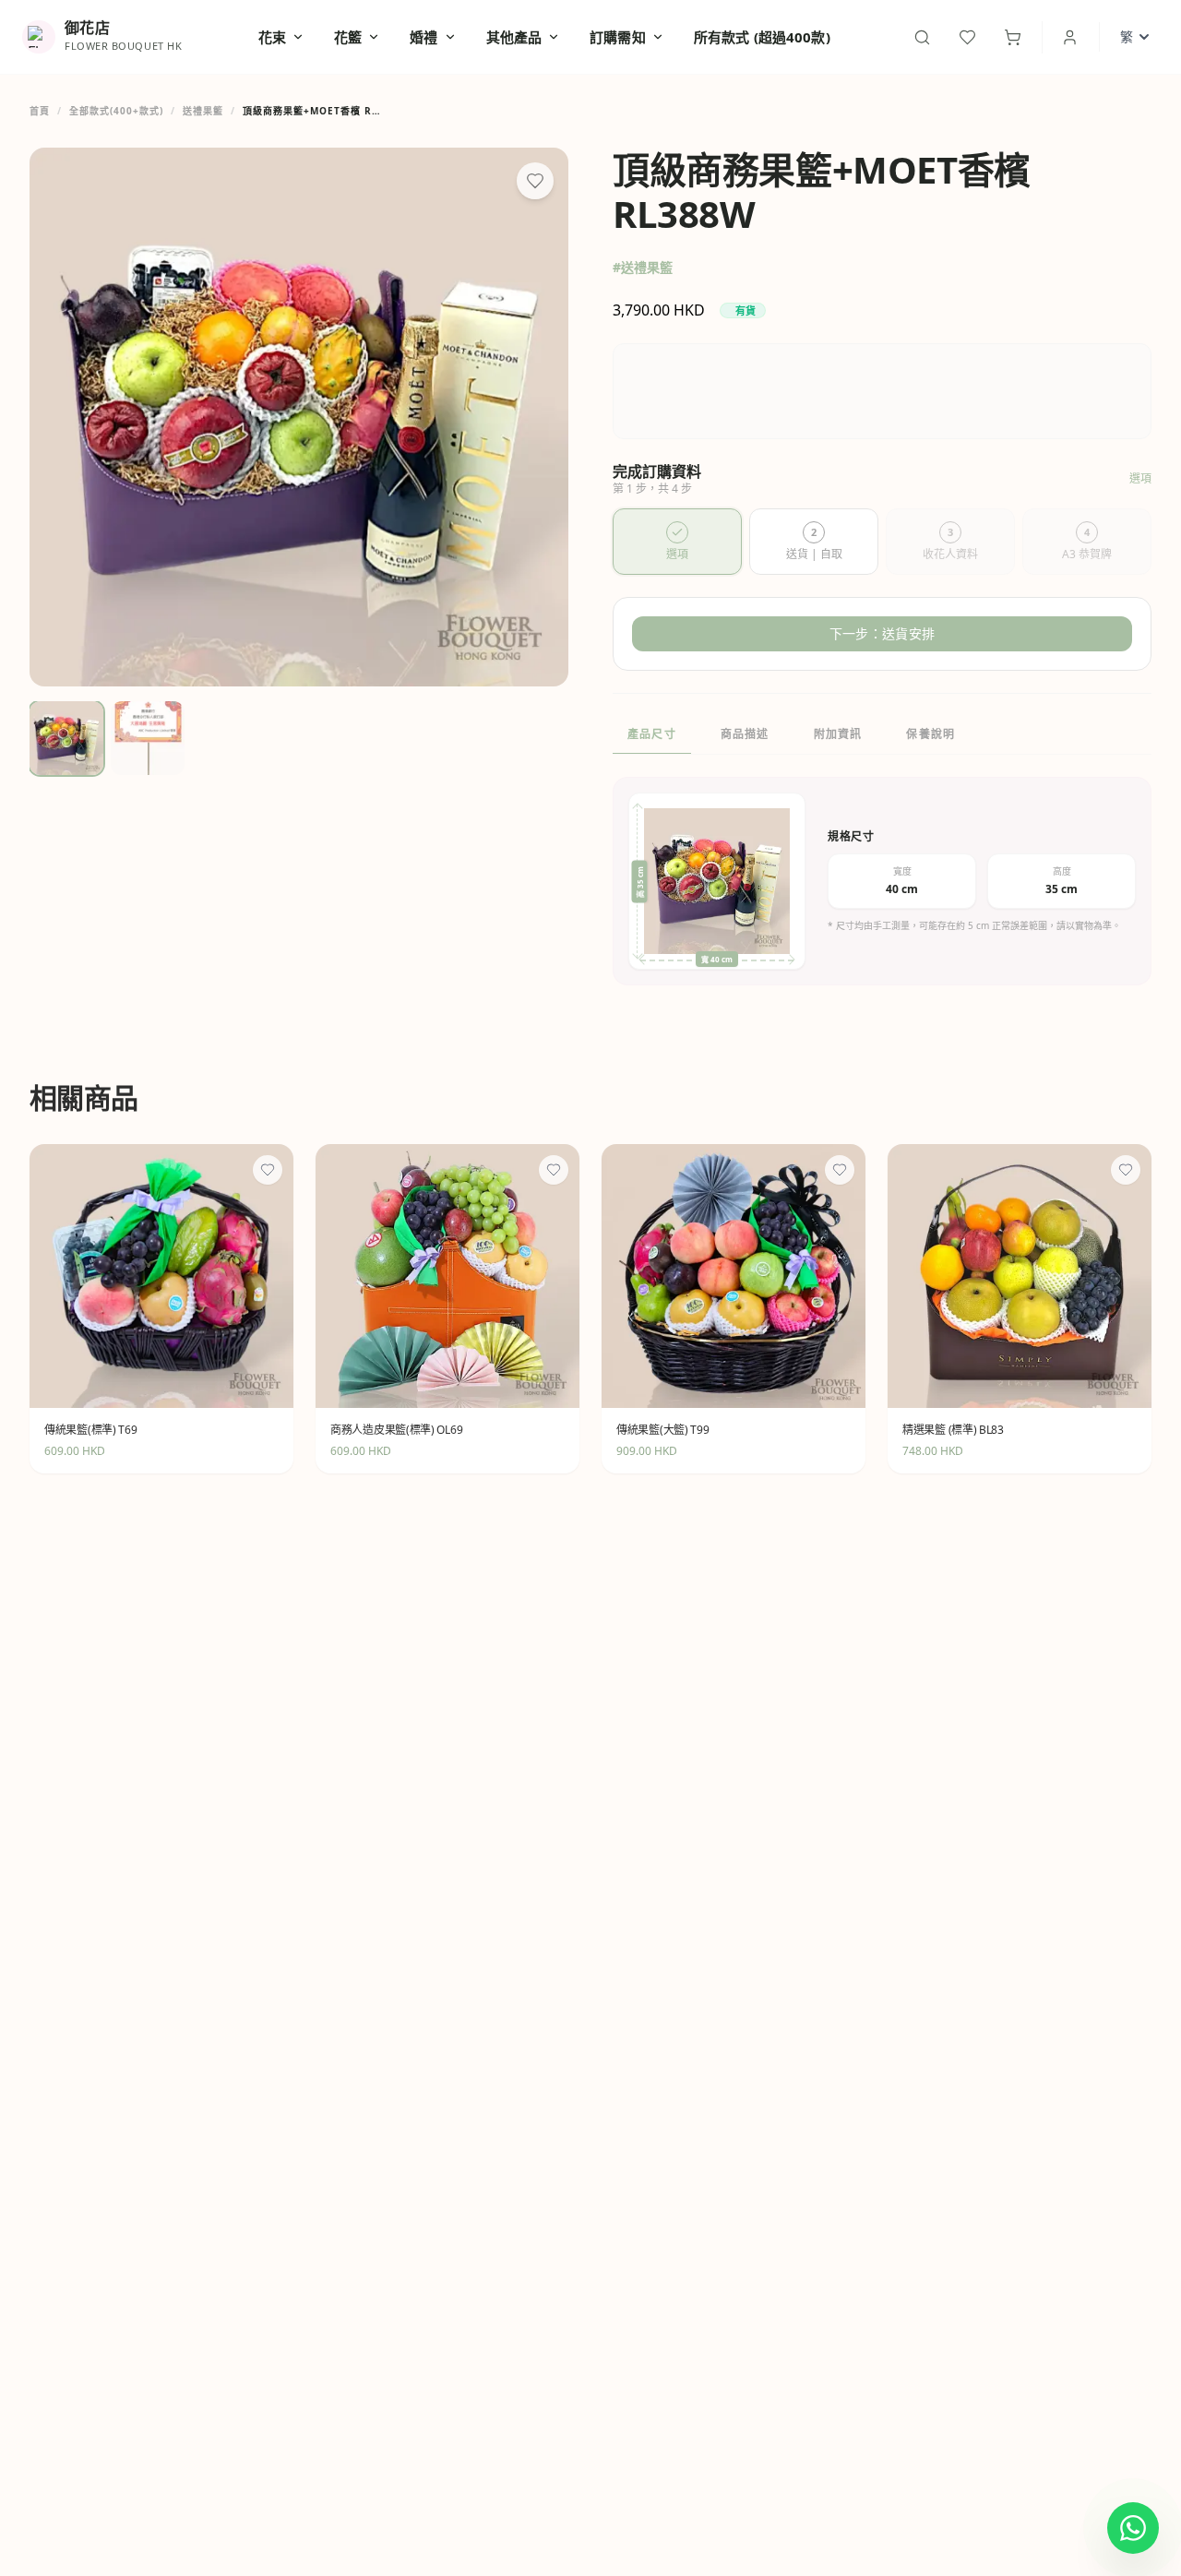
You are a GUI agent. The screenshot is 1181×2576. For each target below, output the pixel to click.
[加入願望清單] (535, 181)
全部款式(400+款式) (116, 111)
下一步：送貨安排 (882, 633)
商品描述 (745, 734)
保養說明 (930, 734)
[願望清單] (967, 37)
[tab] (677, 542)
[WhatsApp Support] (1133, 2528)
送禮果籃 (203, 111)
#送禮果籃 (643, 267)
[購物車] (1013, 37)
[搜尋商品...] (922, 37)
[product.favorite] (268, 1170)
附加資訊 (838, 734)
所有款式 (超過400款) (762, 37)
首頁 (40, 111)
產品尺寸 (652, 734)
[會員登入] (1070, 37)
